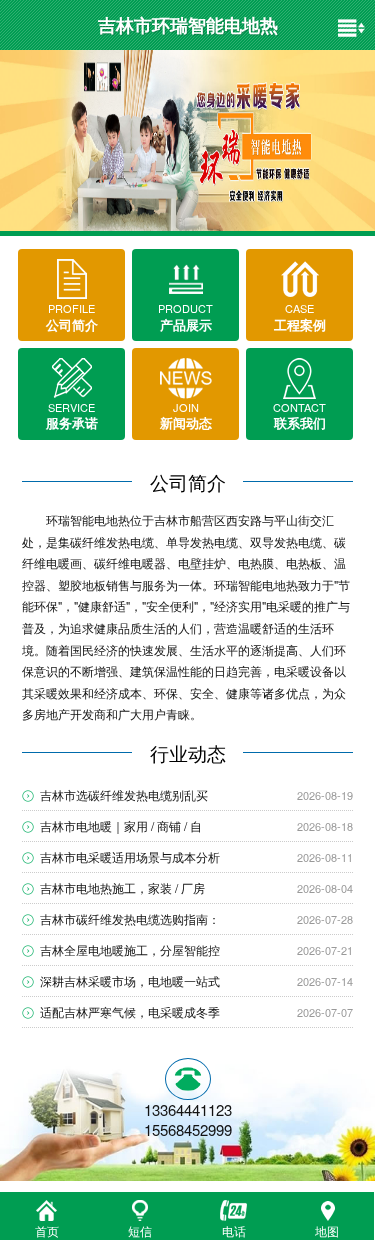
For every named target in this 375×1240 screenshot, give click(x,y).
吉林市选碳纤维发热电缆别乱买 (124, 794)
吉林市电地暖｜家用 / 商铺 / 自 (121, 825)
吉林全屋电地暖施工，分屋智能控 (130, 949)
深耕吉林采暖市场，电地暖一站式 (130, 980)
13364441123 (188, 1109)
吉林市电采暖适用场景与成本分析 (130, 856)
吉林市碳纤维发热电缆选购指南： (130, 918)
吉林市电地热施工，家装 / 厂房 (122, 887)
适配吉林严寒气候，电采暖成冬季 (130, 1011)
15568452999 (188, 1129)
